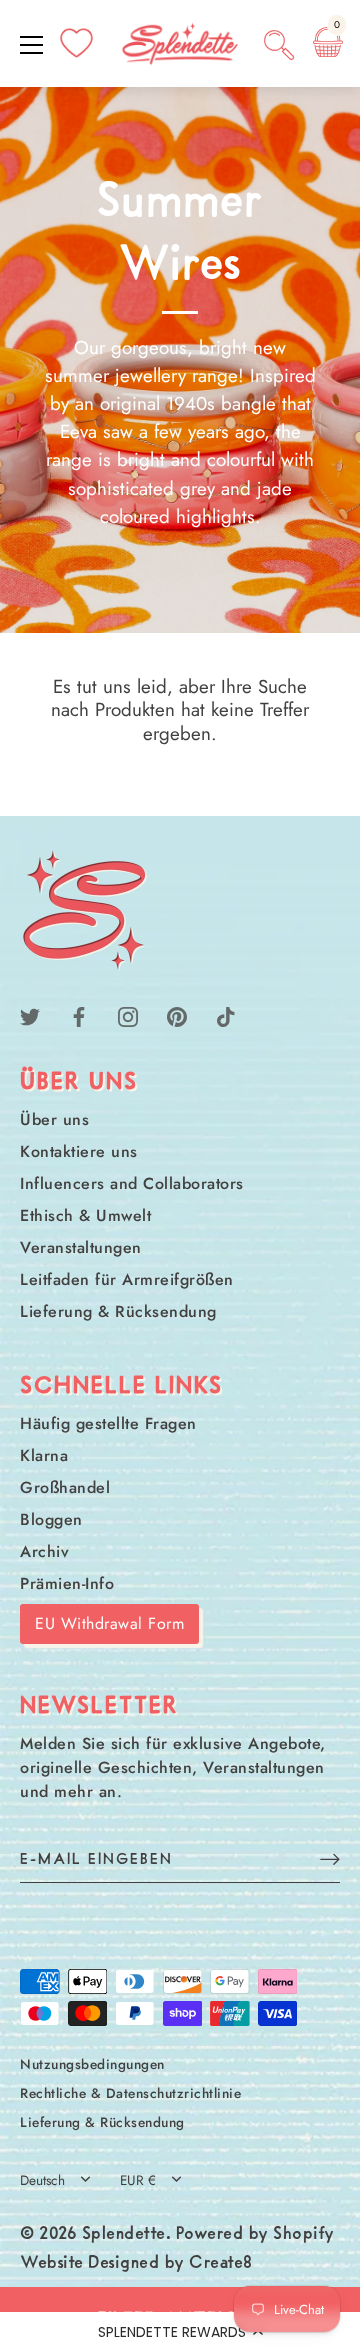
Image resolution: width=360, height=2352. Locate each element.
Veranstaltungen (81, 1247)
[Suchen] (279, 48)
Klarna (44, 1455)
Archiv (44, 1551)
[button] (180, 2332)
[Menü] (32, 45)
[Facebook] (79, 1015)
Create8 (221, 2264)
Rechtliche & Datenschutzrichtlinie (130, 2093)
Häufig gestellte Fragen (108, 1423)
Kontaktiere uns (79, 1151)
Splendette (124, 2235)
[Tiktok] (226, 1015)
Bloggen (51, 1519)
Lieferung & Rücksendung (118, 1311)
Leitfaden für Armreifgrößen (127, 1279)
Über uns (54, 1119)
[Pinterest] (177, 1015)
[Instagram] (128, 1015)
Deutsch (42, 2180)
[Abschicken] (330, 1858)
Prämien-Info (67, 1583)
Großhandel (65, 1487)
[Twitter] (30, 1015)
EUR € (138, 2180)
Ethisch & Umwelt (85, 1215)
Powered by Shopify (255, 2235)
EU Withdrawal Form (109, 1623)
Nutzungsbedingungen (92, 2064)
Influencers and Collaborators (132, 1183)
